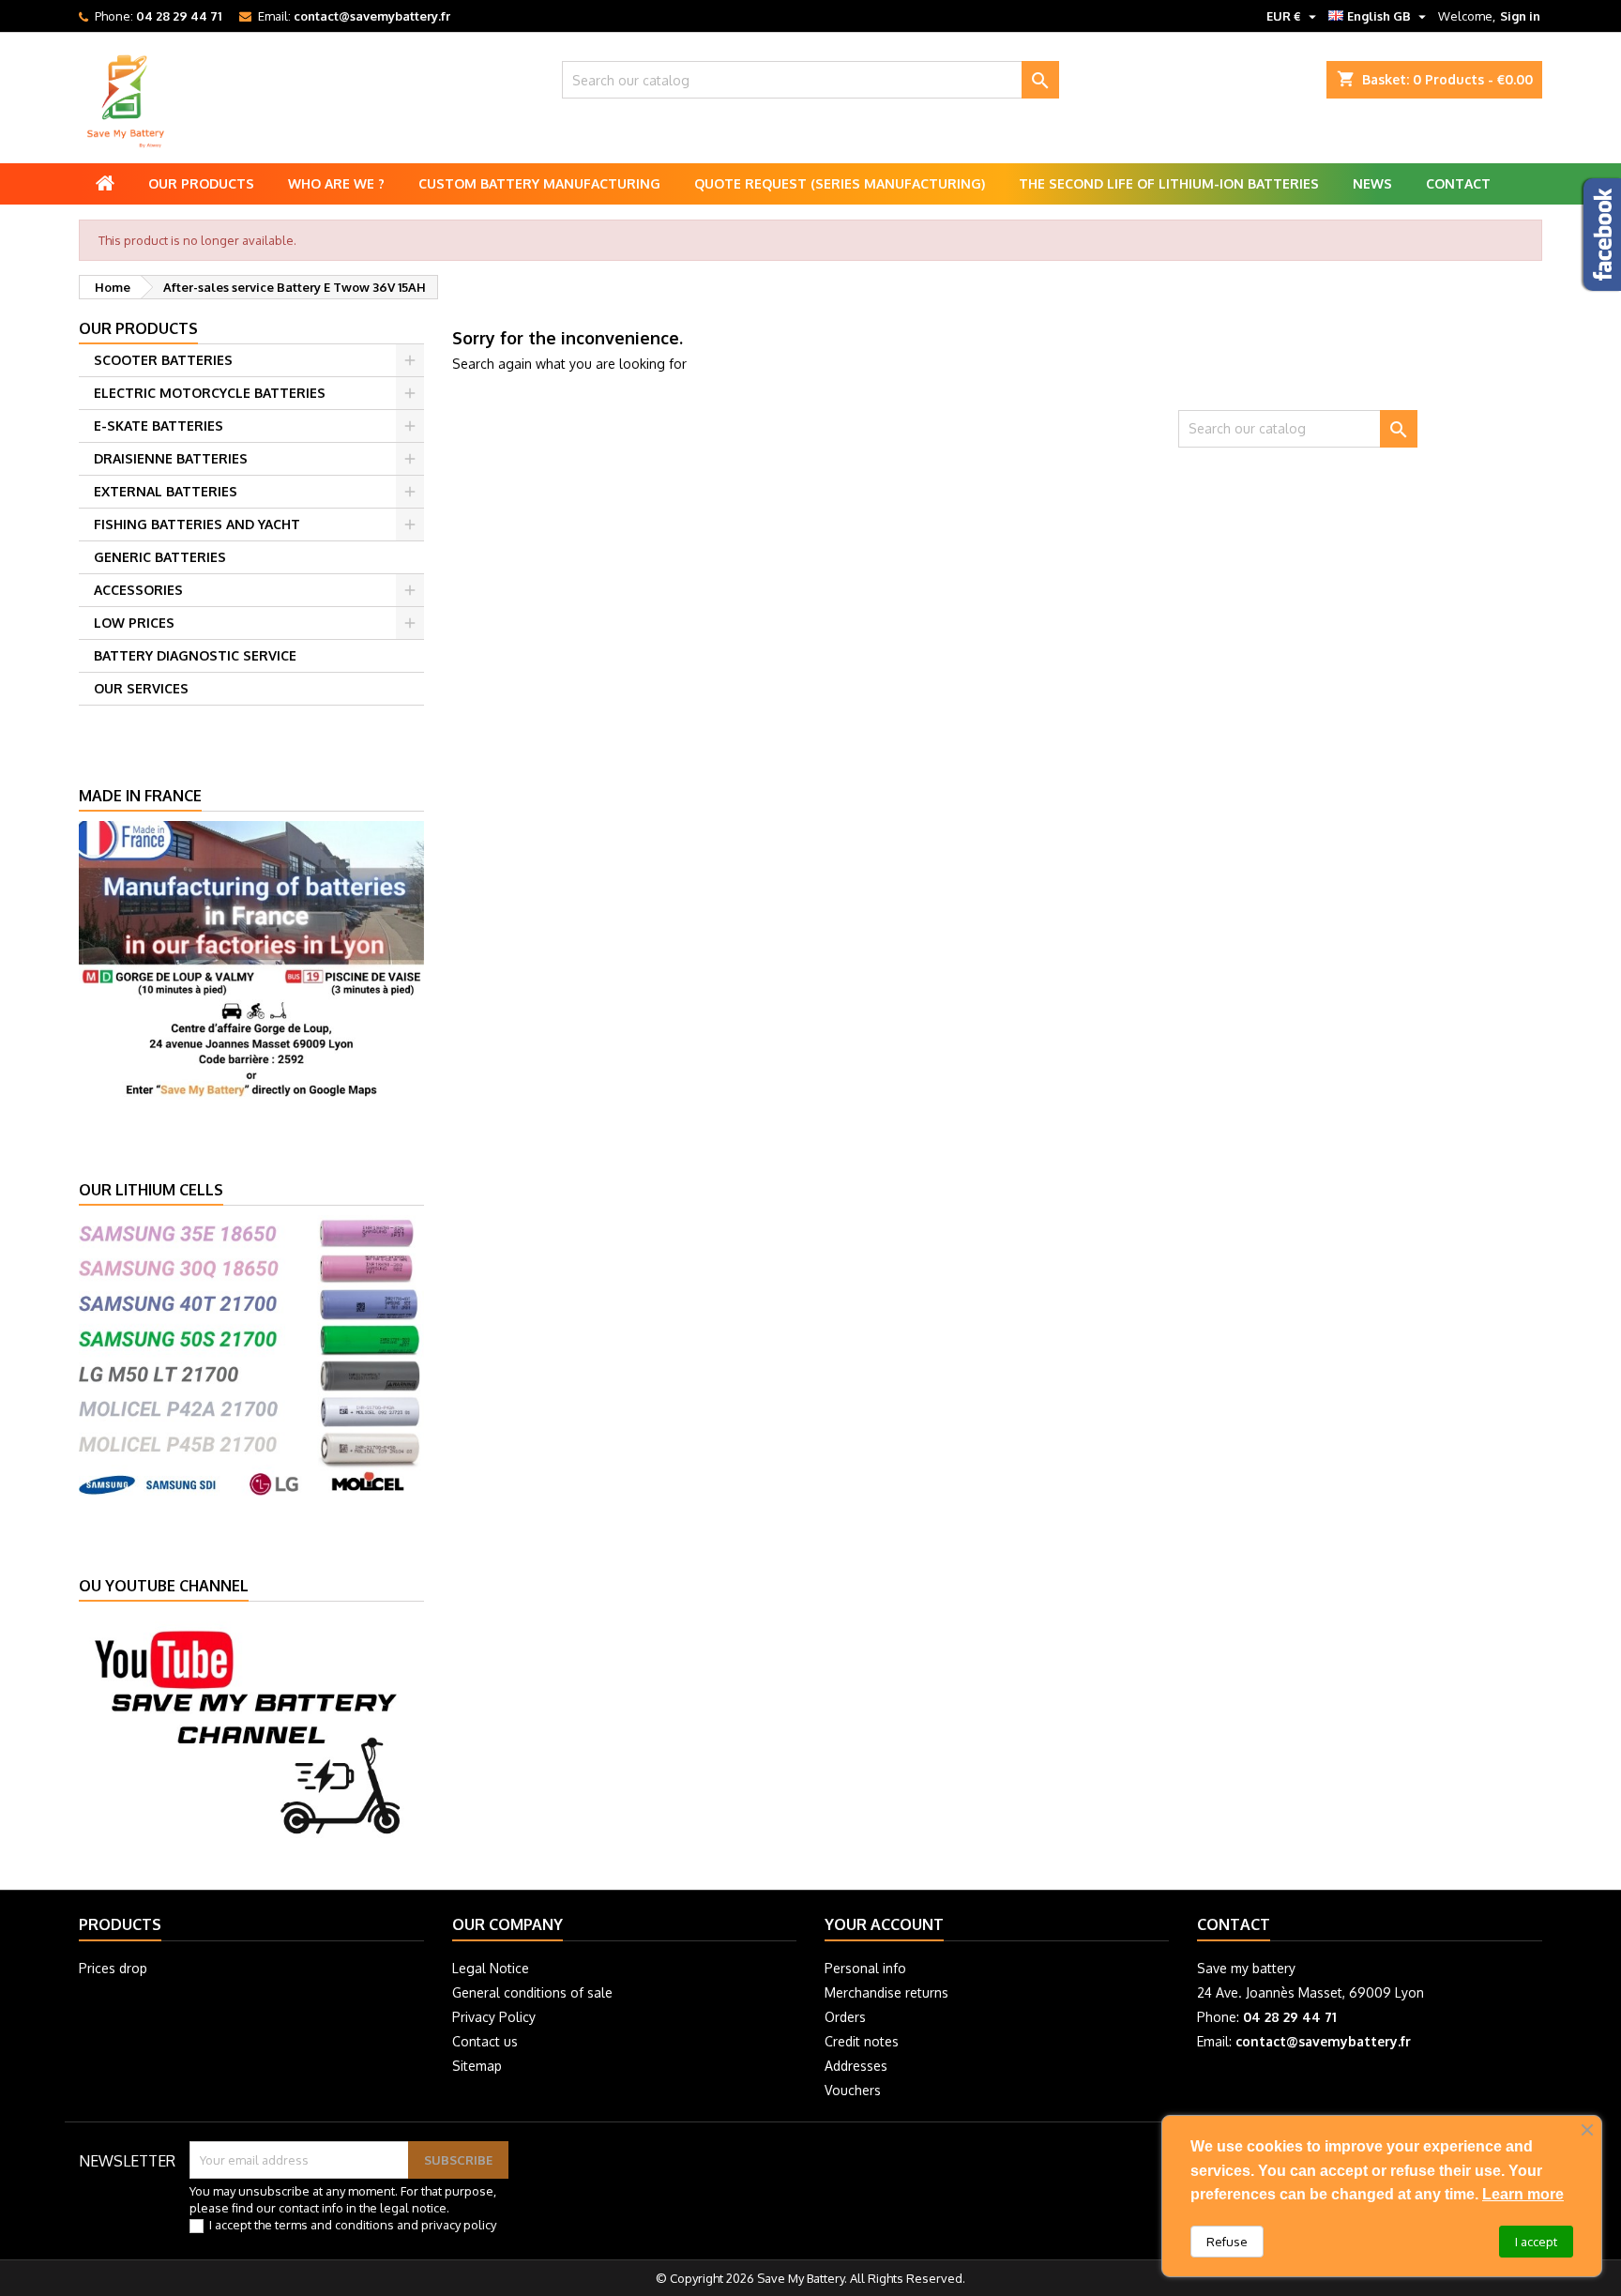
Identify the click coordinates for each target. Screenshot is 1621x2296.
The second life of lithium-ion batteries (1169, 183)
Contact (1458, 183)
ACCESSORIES (138, 590)
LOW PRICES (134, 623)
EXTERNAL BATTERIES (166, 491)
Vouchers (853, 2090)
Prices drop (113, 1968)
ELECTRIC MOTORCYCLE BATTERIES (210, 393)
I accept (1536, 2242)
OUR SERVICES (141, 688)
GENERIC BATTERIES (160, 557)
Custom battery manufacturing (539, 183)
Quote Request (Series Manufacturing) (840, 183)
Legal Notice (491, 1968)
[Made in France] (251, 959)
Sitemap (477, 2066)
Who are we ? (336, 183)
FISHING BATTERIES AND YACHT (197, 524)
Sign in (1520, 16)
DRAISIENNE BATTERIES (171, 458)
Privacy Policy (494, 2017)
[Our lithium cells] (251, 1353)
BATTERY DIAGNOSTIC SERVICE (195, 655)
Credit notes (862, 2041)
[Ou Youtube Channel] (251, 1730)
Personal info (865, 1968)
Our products (201, 183)
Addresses (856, 2066)
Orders (845, 2017)
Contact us (485, 2041)
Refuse (1227, 2242)
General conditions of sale (532, 1992)
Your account (884, 1924)
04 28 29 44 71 (179, 16)
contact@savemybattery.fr (372, 16)
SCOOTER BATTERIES (163, 360)
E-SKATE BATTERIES (159, 426)
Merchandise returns (886, 1992)
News (1372, 183)
